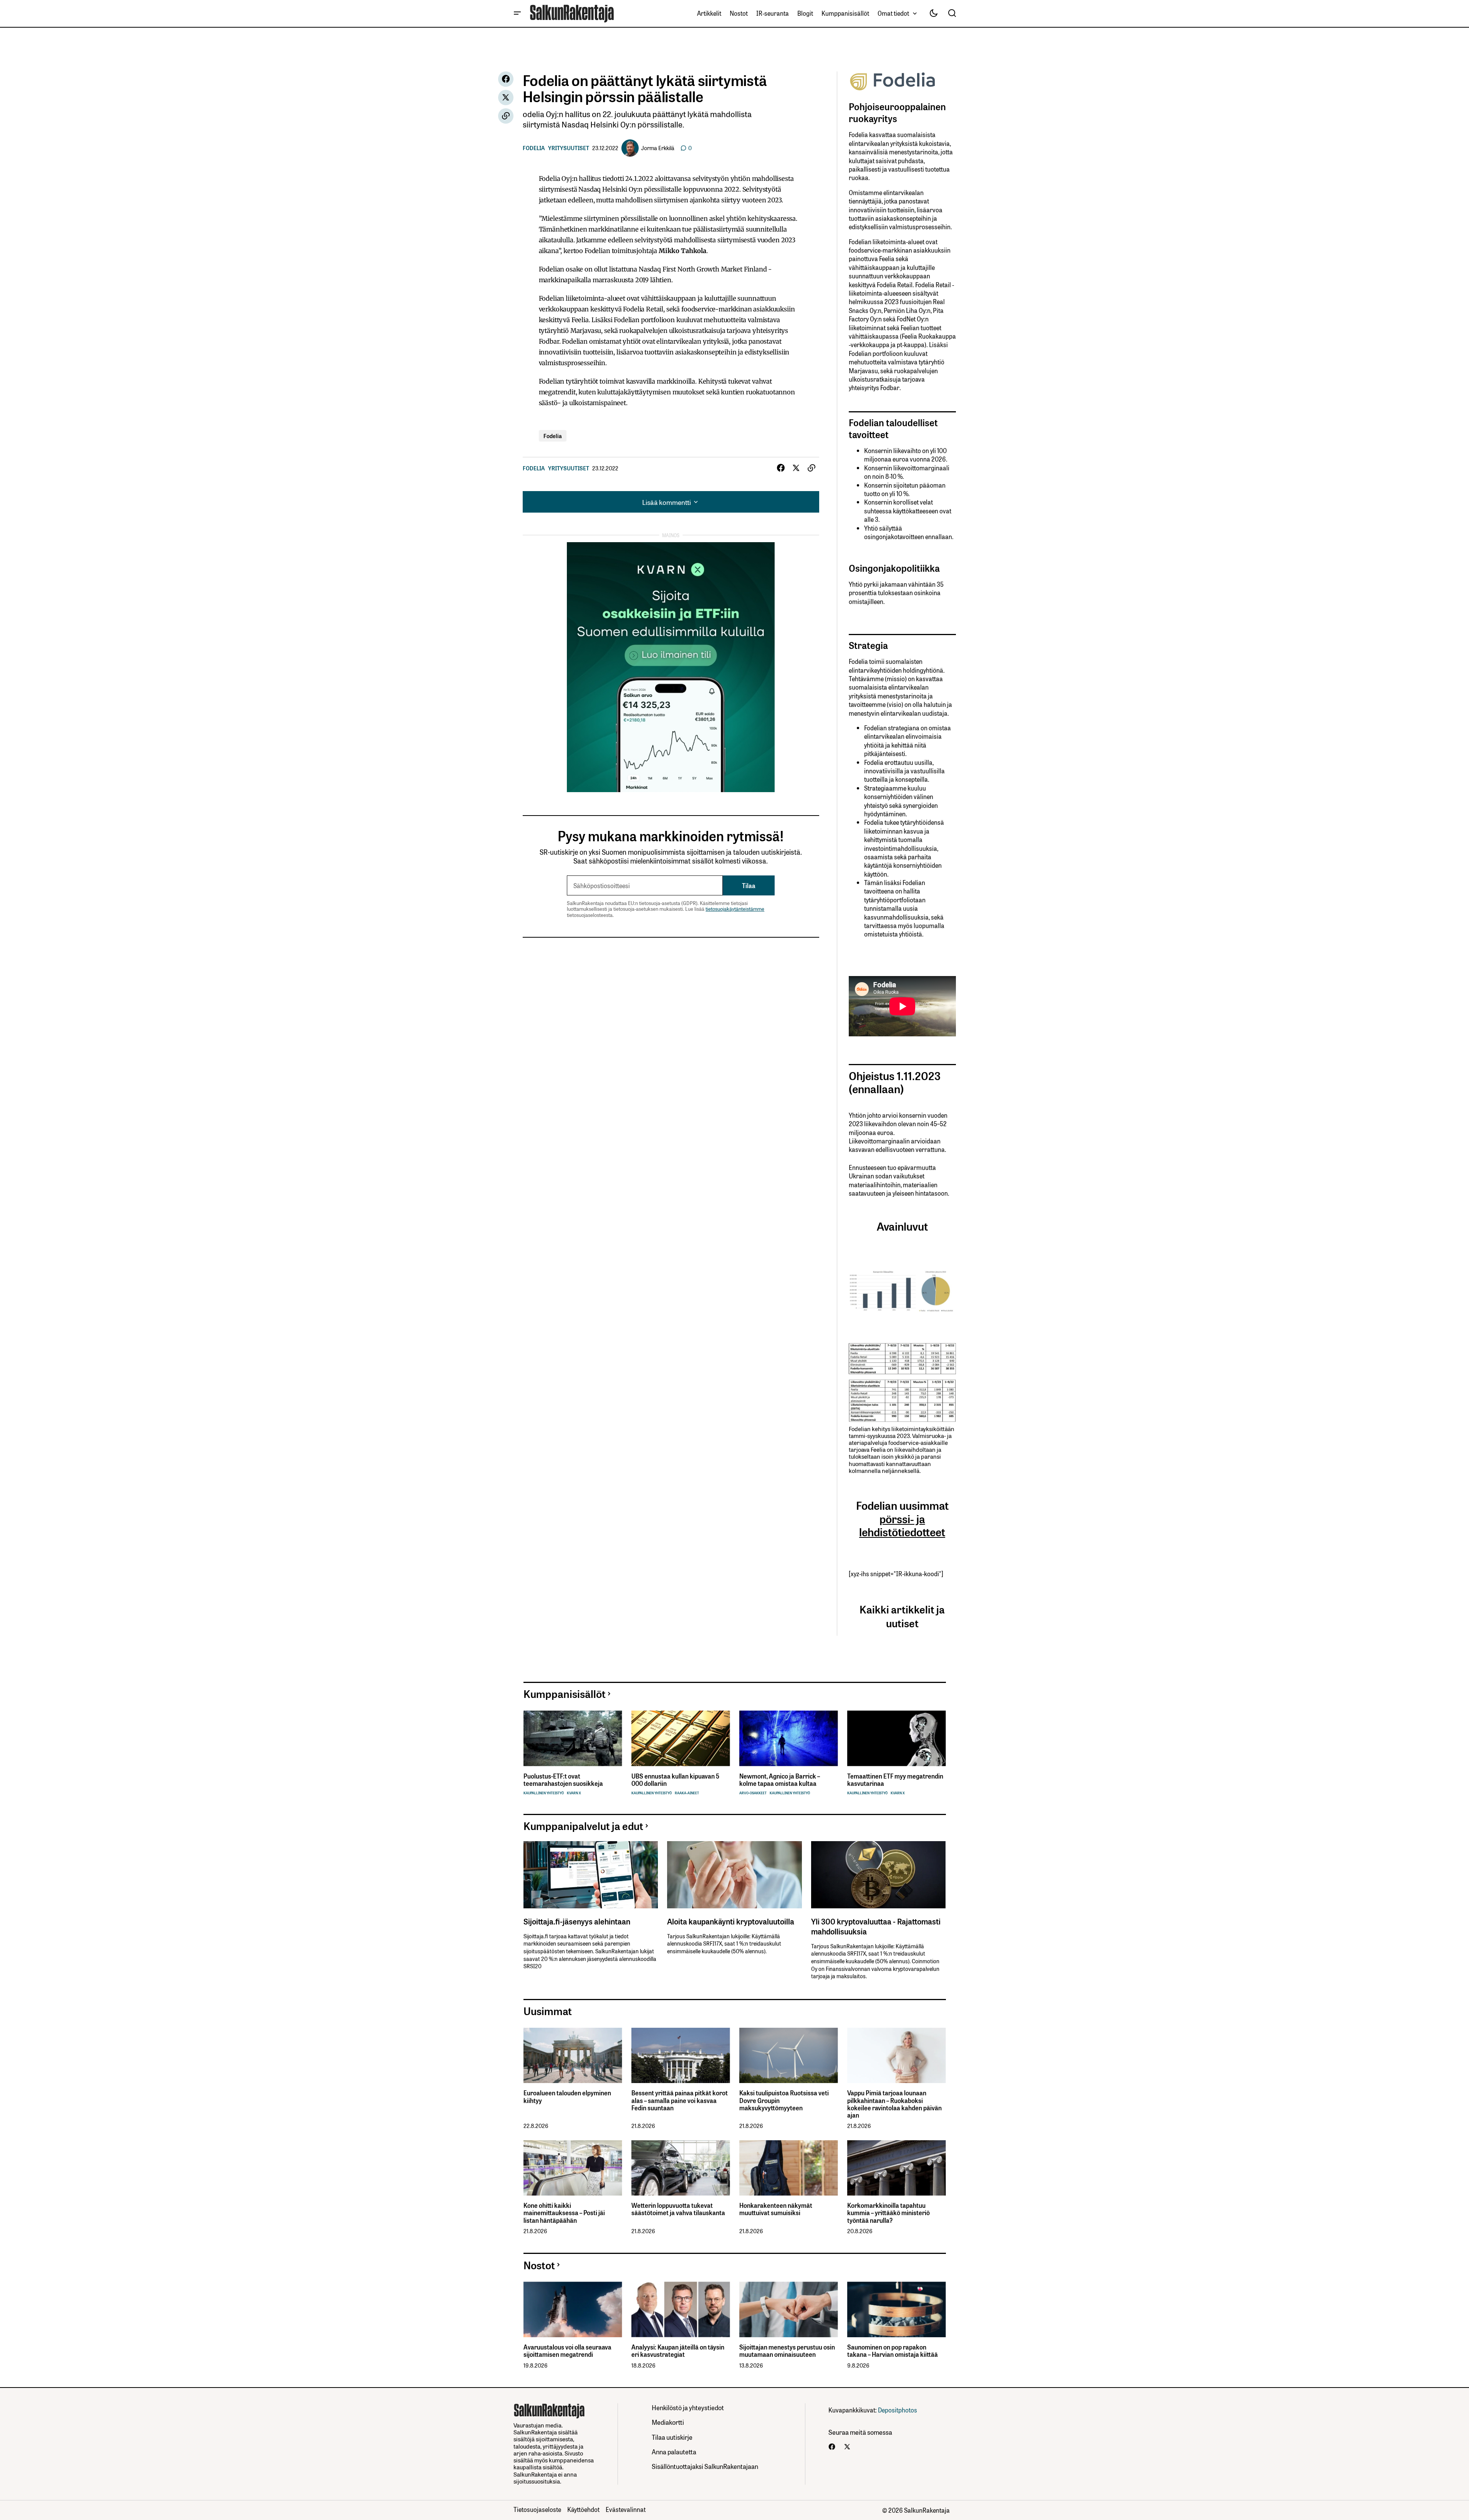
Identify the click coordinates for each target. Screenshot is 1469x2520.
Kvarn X (574, 1793)
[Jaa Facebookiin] (506, 79)
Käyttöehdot (583, 2509)
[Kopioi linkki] (506, 116)
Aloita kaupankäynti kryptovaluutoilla (731, 1921)
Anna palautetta (674, 2451)
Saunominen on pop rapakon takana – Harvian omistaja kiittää (893, 2351)
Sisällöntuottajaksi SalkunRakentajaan (705, 2466)
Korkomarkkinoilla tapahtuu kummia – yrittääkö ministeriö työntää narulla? (889, 2213)
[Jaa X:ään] (506, 98)
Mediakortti (668, 2422)
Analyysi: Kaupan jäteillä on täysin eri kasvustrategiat (678, 2351)
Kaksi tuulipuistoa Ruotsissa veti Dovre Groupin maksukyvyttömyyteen (784, 2100)
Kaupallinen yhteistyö (544, 1793)
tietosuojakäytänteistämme (735, 909)
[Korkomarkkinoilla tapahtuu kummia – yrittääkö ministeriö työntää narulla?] (897, 2168)
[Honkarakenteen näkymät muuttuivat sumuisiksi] (789, 2168)
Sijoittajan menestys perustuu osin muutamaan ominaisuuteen (787, 2351)
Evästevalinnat (626, 2509)
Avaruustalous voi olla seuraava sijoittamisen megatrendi (567, 2351)
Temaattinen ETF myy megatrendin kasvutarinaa (895, 1780)
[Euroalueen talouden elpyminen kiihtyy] (573, 2056)
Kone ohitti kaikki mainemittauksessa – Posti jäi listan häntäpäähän (564, 2213)
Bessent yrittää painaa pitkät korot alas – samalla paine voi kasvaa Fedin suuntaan (680, 2100)
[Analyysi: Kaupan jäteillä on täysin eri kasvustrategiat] (681, 2309)
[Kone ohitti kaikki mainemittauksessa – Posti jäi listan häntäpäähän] (573, 2168)
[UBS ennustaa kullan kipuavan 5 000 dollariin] (681, 1738)
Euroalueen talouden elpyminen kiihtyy (567, 2096)
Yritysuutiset (569, 148)
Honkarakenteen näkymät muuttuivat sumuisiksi (776, 2209)
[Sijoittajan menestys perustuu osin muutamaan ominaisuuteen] (789, 2309)
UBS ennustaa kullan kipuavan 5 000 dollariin (675, 1780)
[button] (517, 13)
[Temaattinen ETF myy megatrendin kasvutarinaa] (897, 1738)
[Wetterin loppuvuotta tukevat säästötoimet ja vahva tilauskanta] (681, 2168)
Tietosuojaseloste (537, 2509)
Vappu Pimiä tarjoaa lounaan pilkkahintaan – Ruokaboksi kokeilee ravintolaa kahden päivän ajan (894, 2104)
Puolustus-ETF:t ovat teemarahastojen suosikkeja (563, 1780)
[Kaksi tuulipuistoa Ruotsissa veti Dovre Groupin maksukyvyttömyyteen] (789, 2056)
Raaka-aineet (687, 1793)
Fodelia (534, 148)
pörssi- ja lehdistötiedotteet (902, 1525)
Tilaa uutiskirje (672, 2437)
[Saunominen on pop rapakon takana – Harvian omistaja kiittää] (897, 2309)
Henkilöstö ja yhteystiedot (688, 2407)
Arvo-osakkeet (753, 1793)
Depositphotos (898, 2410)
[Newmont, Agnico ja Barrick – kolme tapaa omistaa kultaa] (789, 1738)
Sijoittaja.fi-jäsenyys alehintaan (577, 1921)
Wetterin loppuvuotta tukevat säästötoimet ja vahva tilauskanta (678, 2209)
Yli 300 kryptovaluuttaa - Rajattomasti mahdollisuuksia (876, 1926)
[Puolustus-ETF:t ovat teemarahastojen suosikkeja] (573, 1738)
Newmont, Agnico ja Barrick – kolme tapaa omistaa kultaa (780, 1780)
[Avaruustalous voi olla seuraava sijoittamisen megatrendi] (573, 2309)
